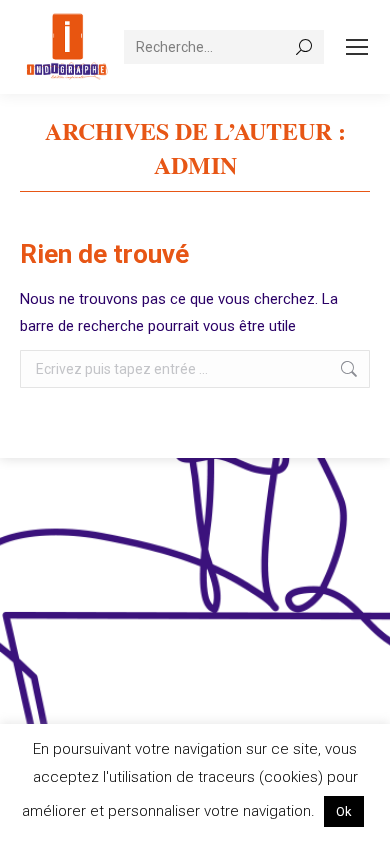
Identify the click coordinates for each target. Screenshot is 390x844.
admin (195, 164)
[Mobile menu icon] (357, 47)
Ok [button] (344, 811)
